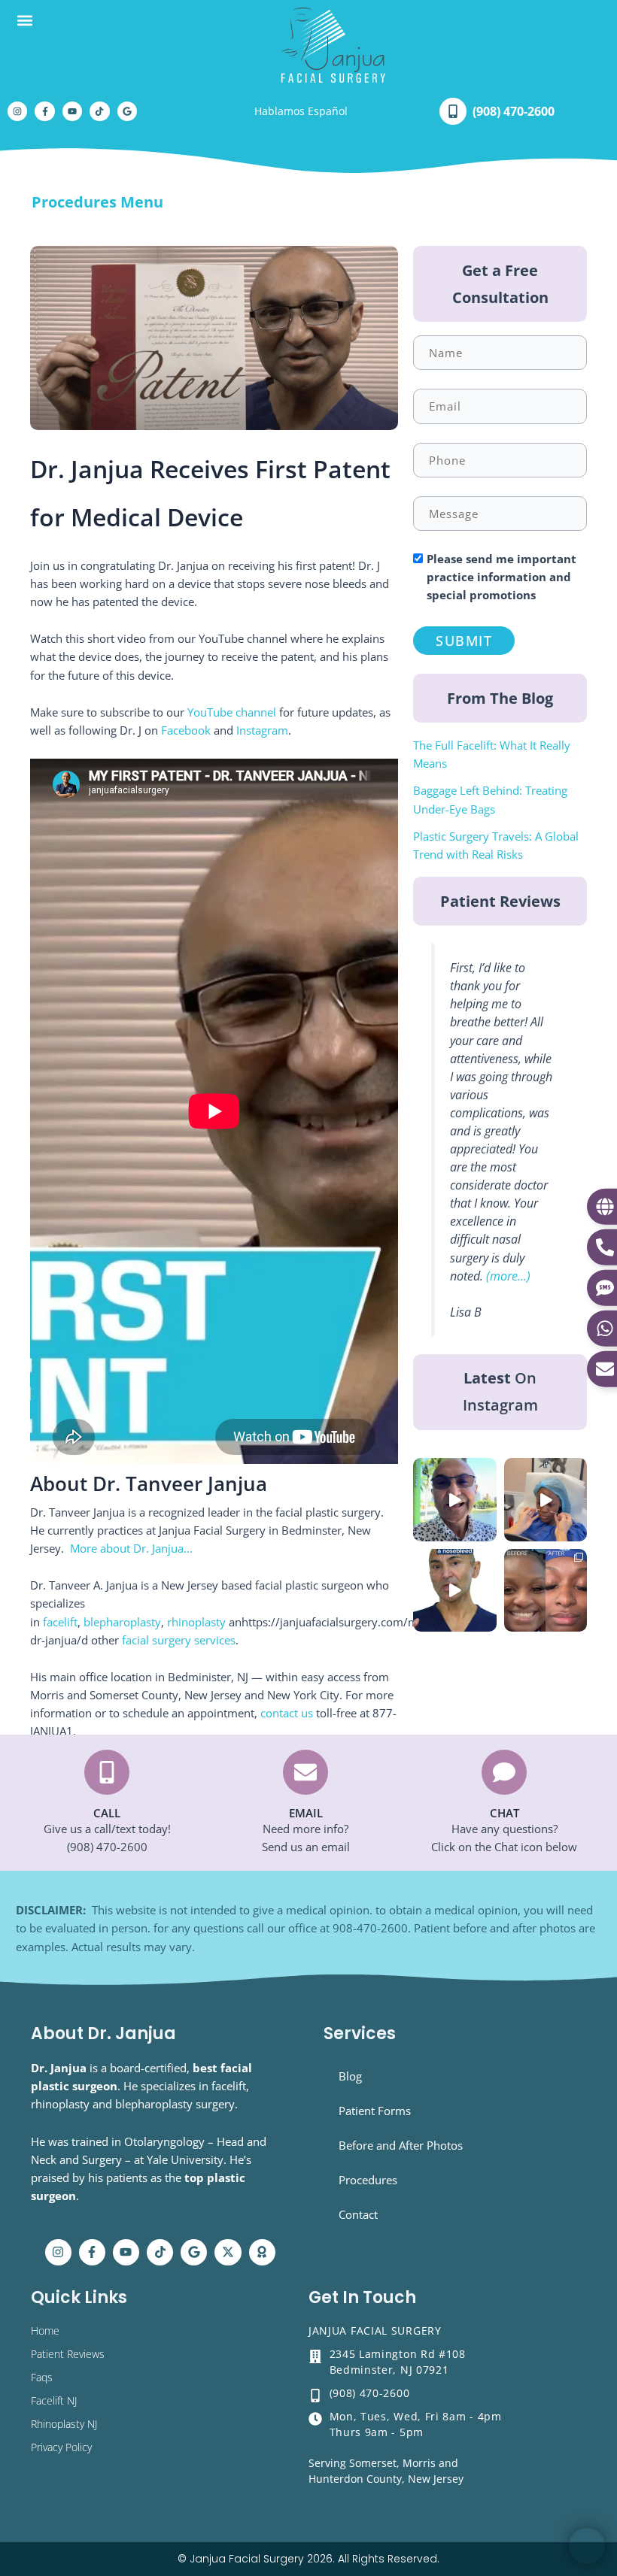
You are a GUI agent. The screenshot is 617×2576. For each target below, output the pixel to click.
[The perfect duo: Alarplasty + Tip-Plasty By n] (546, 1590)
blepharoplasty (122, 1622)
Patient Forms (375, 2111)
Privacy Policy (61, 2447)
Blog (350, 2076)
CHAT (505, 1813)
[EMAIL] (305, 1772)
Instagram (262, 730)
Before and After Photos (401, 2145)
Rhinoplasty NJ (64, 2424)
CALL (107, 1813)
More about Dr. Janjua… (131, 1548)
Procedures (368, 2180)
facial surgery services (179, 1640)
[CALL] (107, 1772)
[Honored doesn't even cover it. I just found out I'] (454, 1499)
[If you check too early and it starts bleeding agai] (454, 1590)
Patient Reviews (68, 2354)
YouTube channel (232, 712)
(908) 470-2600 (514, 111)
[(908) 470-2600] (453, 111)
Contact (358, 2214)
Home (45, 2331)
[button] (24, 20)
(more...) (508, 1276)
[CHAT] (504, 1772)
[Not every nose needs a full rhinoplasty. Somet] (546, 1499)
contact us (287, 1713)
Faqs (42, 2377)
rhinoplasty (198, 1622)
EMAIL (306, 1813)
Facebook (186, 730)
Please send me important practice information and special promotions (502, 577)
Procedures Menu (97, 202)
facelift (60, 1622)
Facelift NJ (54, 2400)
